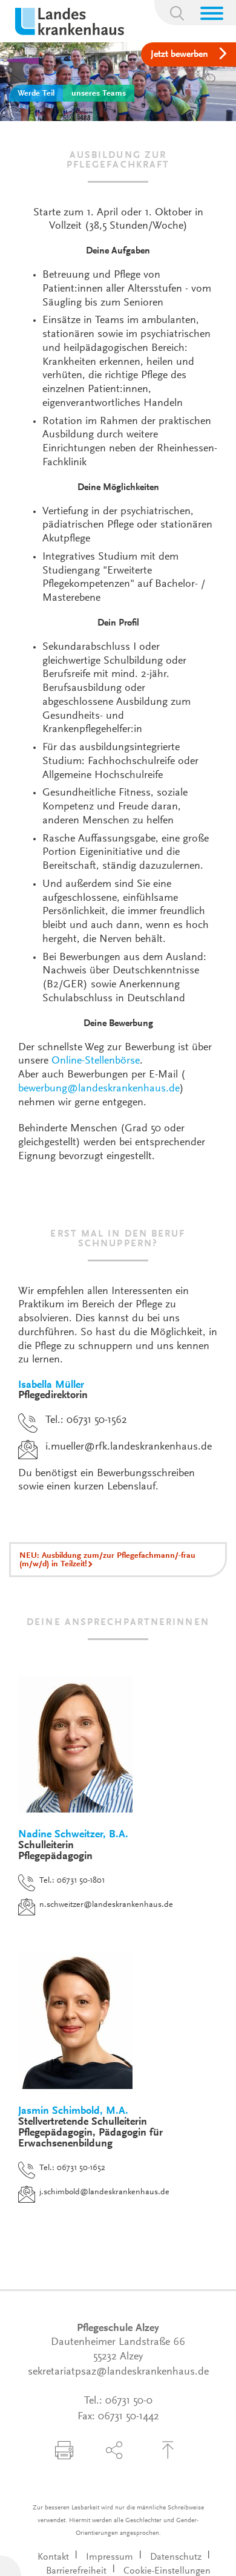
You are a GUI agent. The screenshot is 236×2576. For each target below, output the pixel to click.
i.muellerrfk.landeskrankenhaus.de (129, 1447)
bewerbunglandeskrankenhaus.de (99, 1089)
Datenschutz (176, 2557)
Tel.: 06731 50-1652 (72, 2168)
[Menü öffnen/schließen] (212, 13)
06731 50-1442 (129, 2417)
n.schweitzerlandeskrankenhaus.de (106, 1905)
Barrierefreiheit (76, 2571)
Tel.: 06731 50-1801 (72, 1881)
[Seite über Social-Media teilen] (114, 2450)
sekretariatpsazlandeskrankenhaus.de (118, 2372)
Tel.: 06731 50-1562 (86, 1420)
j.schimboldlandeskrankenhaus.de (104, 2192)
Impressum (110, 2557)
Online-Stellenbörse (96, 1061)
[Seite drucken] (64, 2450)
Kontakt (53, 2557)
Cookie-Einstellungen (167, 2571)
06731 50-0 (129, 2401)
